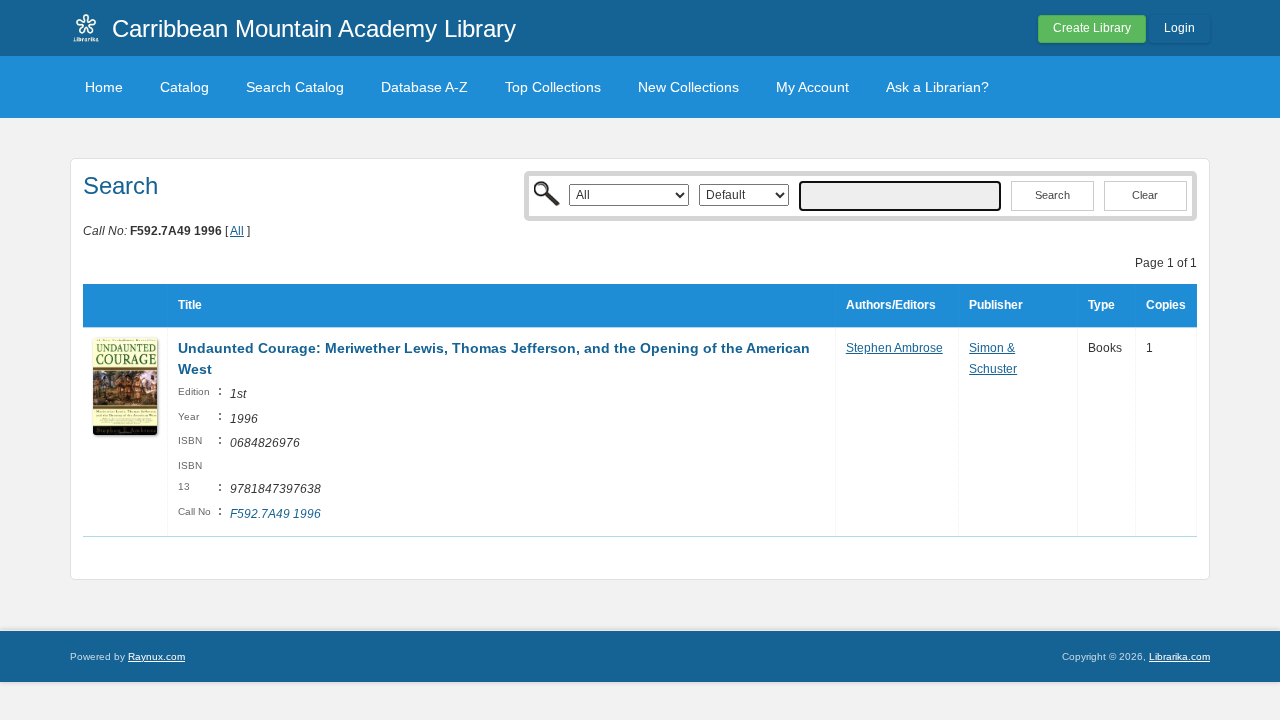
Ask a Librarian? (937, 87)
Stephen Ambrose (894, 348)
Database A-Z (424, 87)
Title (190, 305)
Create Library (1092, 28)
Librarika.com (1179, 656)
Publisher (996, 305)
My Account (812, 87)
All (237, 231)
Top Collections (553, 87)
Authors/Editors (891, 305)
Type (1101, 305)
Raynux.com (156, 656)
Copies (1166, 305)
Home (104, 87)
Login (1179, 28)
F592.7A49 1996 (275, 514)
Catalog (184, 87)
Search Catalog (295, 87)
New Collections (688, 87)
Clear (1145, 195)
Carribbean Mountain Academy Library (314, 28)
